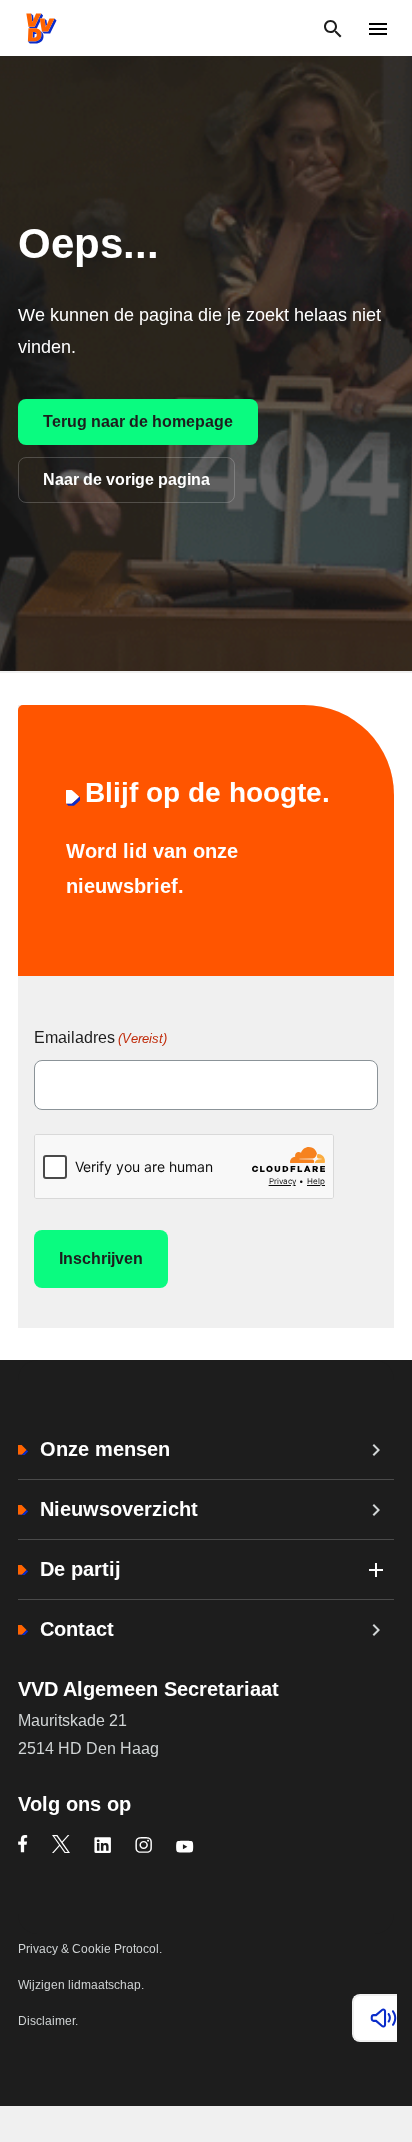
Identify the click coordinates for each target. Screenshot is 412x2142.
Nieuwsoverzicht (119, 1509)
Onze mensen (105, 1449)
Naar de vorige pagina (126, 479)
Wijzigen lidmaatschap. (81, 1985)
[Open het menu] (377, 28)
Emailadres (100, 1037)
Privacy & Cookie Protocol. (90, 1949)
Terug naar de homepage (138, 421)
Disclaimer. (48, 2021)
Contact (77, 1629)
